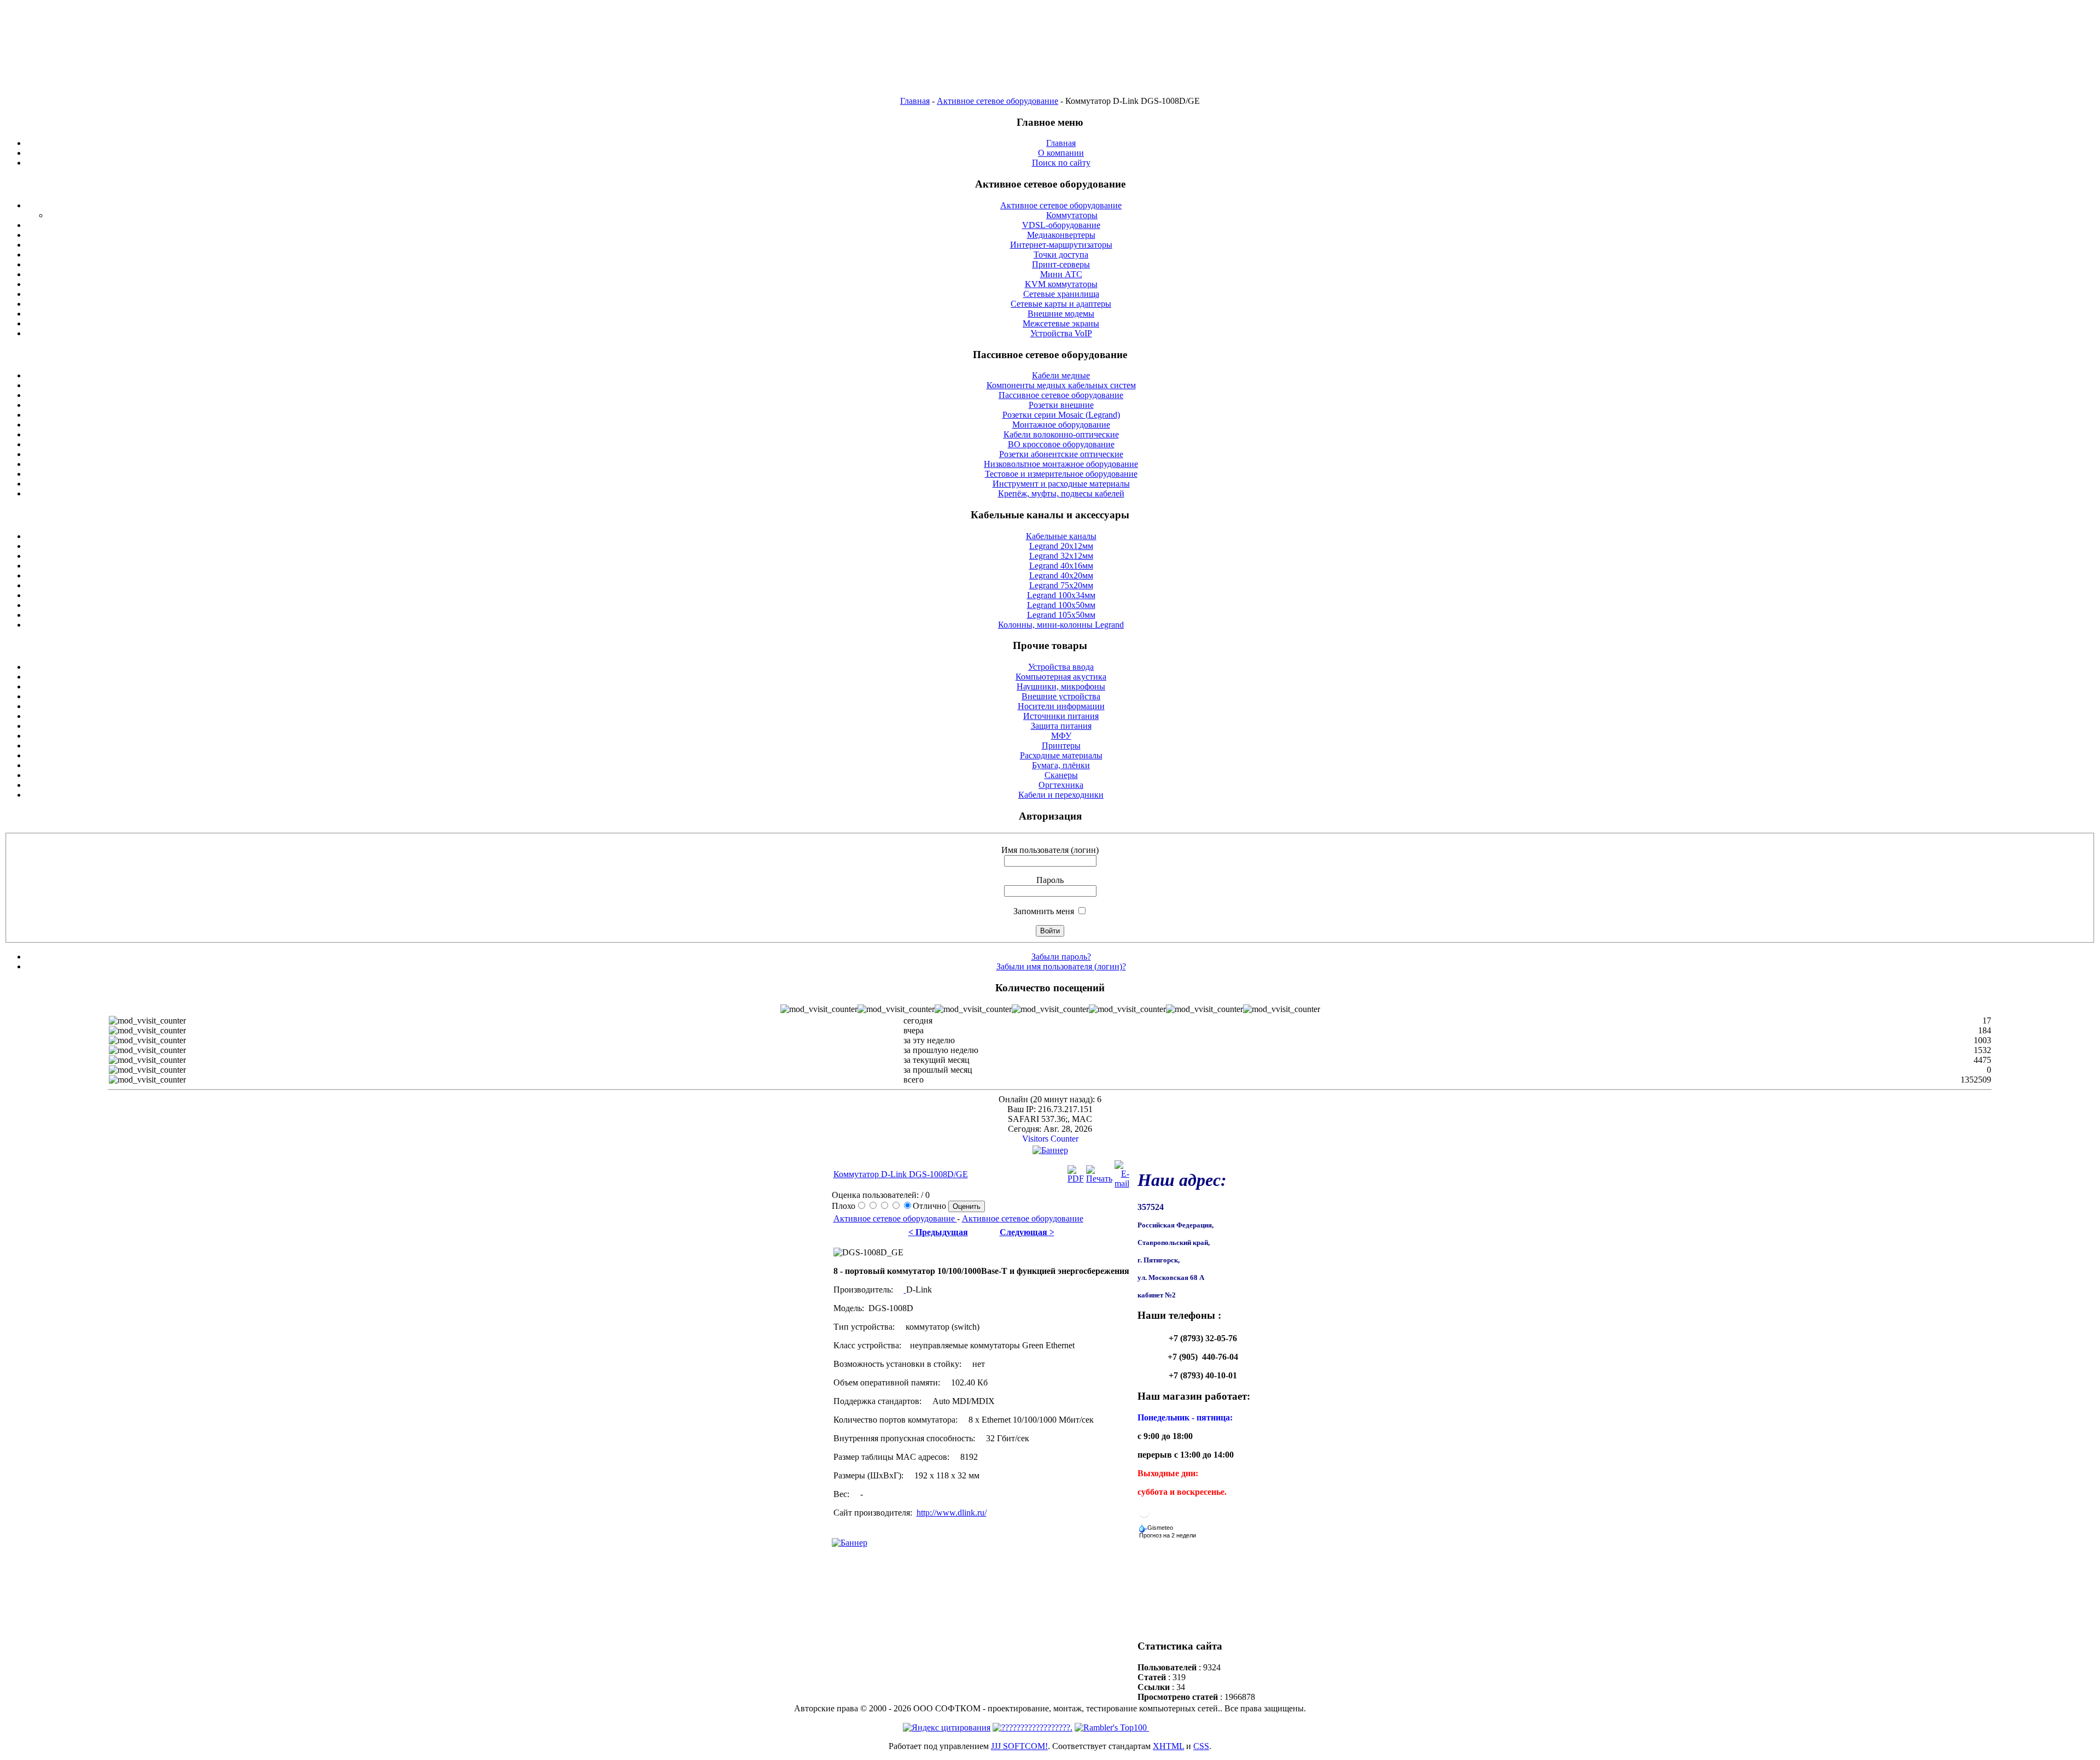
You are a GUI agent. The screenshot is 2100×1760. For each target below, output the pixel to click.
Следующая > (1027, 1232)
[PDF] (1076, 1179)
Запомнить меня (1044, 911)
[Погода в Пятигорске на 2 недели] (1168, 1533)
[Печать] (1099, 1179)
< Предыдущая (938, 1232)
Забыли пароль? (1061, 957)
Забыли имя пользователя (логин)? (1061, 966)
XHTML (1168, 1746)
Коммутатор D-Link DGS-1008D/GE (901, 1174)
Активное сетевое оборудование (997, 101)
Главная (915, 101)
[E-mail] (1122, 1183)
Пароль (1050, 880)
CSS (1201, 1746)
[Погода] (1157, 1525)
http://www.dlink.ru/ (952, 1513)
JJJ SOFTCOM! (1019, 1746)
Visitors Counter (1050, 1139)
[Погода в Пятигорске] (1144, 1516)
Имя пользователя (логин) (1050, 850)
